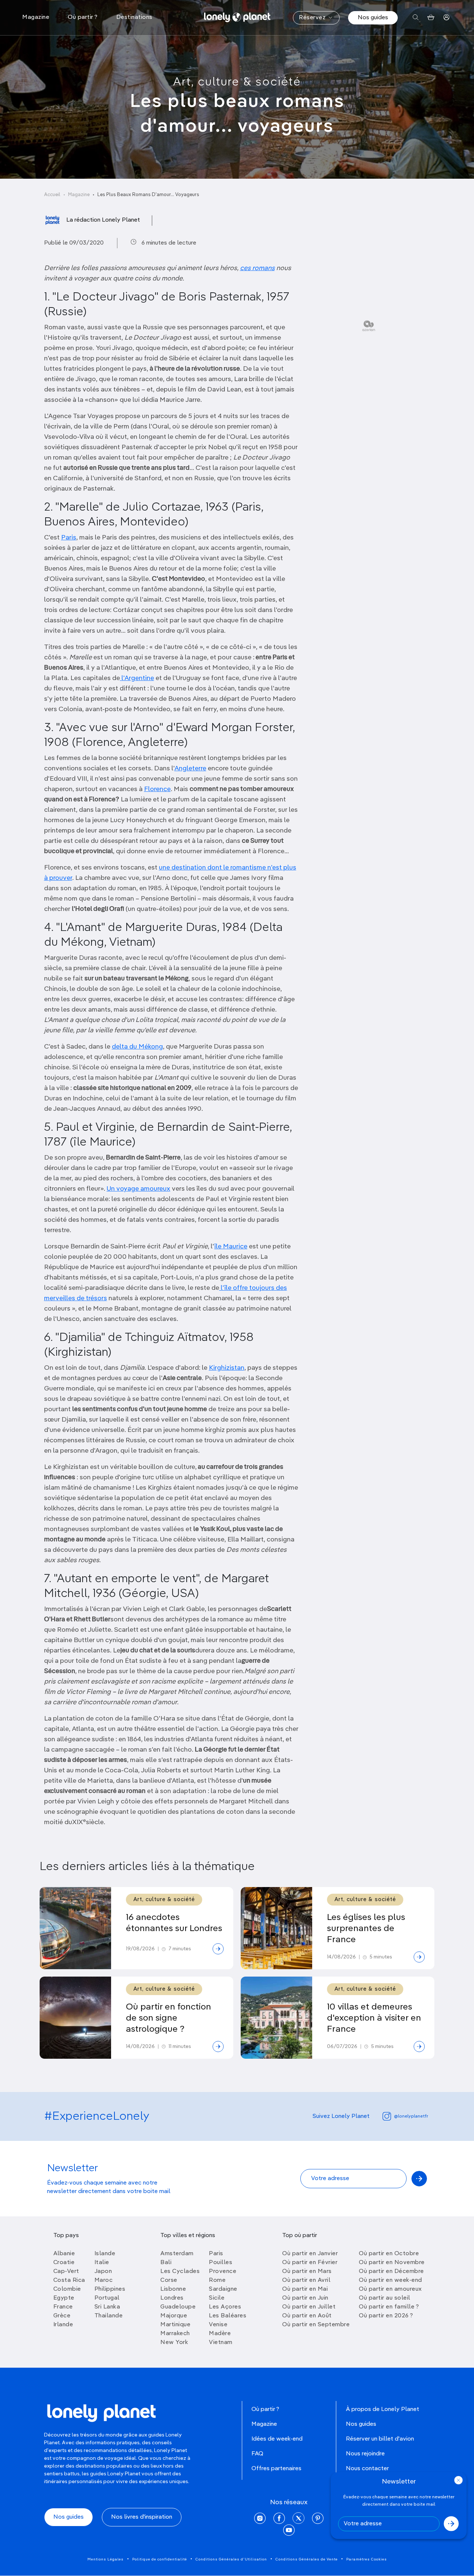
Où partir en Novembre (392, 2263)
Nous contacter (367, 2469)
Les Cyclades (180, 2271)
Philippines (110, 2289)
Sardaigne (223, 2289)
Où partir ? (265, 2409)
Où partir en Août (307, 2316)
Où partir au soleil (385, 2298)
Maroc (104, 2280)
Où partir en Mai (305, 2289)
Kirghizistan (227, 1368)
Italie (102, 2263)
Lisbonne (173, 2289)
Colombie (67, 2289)
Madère (220, 2334)
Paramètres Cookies (367, 2559)
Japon (103, 2271)
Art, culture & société (237, 82)
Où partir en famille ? (389, 2307)
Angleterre (190, 769)
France (63, 2307)
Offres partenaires (276, 2469)
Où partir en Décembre (391, 2271)
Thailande (109, 2316)
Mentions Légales (106, 2559)
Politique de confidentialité (160, 2559)
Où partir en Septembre (316, 2325)
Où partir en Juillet (309, 2307)
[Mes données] (446, 18)
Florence (157, 789)
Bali (166, 2263)
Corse (169, 2280)
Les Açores (225, 2307)
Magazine (79, 195)
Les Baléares (228, 2316)
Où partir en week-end (390, 2280)
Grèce (62, 2316)
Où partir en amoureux (390, 2289)
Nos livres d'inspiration (142, 2517)
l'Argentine (137, 678)
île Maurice (231, 1247)
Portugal (107, 2298)
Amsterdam (177, 2254)
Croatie (64, 2263)
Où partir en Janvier (310, 2254)
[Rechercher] (416, 18)
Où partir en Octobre (389, 2254)
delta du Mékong (137, 1047)
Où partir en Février (310, 2263)
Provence (223, 2271)
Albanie (64, 2254)
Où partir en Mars (307, 2271)
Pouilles (221, 2263)
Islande (105, 2254)
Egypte (64, 2298)
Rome (217, 2280)
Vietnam (221, 2343)
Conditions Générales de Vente (307, 2559)
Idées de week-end (277, 2439)
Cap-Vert (66, 2271)
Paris (69, 538)
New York (174, 2343)
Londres (172, 2298)
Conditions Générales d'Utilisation (231, 2559)
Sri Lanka (107, 2307)
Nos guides (373, 18)
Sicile (217, 2298)
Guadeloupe (178, 2307)
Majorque (174, 2316)
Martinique (175, 2325)
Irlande (63, 2325)
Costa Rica (69, 2280)
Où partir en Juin (305, 2298)
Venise (218, 2325)
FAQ (257, 2454)
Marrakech (175, 2334)
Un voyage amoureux (138, 1189)
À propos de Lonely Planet (383, 2409)
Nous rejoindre (365, 2454)
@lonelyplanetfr (411, 2116)
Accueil (52, 195)
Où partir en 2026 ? (386, 2316)
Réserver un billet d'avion (380, 2439)
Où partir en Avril (306, 2280)
